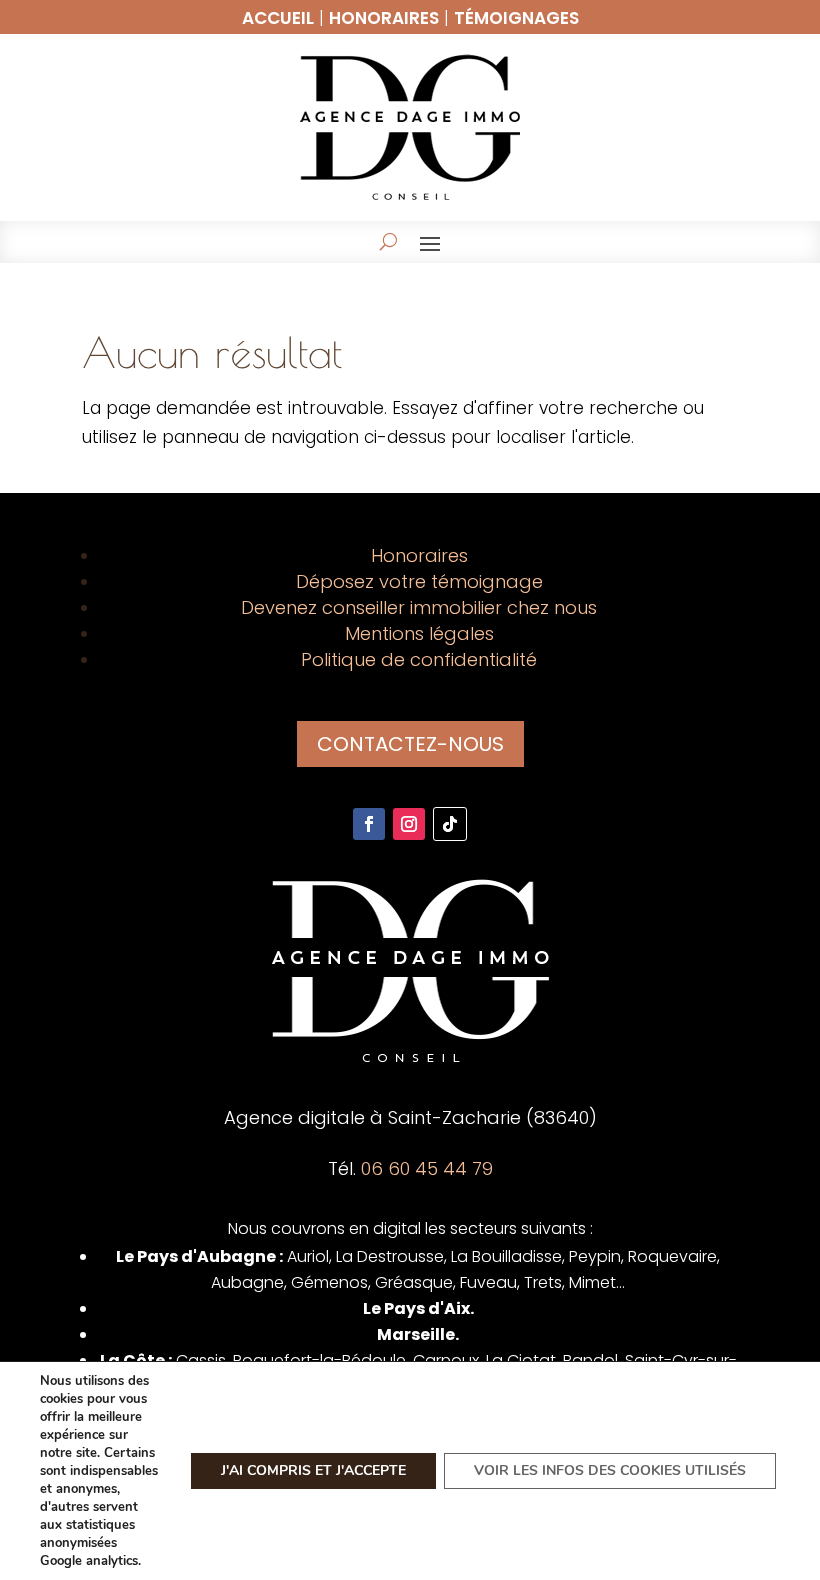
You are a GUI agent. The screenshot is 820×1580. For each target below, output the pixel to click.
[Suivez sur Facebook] (369, 824)
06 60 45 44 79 (427, 1168)
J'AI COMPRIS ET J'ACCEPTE (313, 1470)
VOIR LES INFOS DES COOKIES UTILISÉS (610, 1470)
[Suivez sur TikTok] (450, 824)
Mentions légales (419, 633)
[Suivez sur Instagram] (409, 824)
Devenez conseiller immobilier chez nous (419, 607)
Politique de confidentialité (419, 659)
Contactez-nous (410, 744)
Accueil (278, 18)
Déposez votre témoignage (419, 581)
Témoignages (516, 18)
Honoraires (384, 18)
